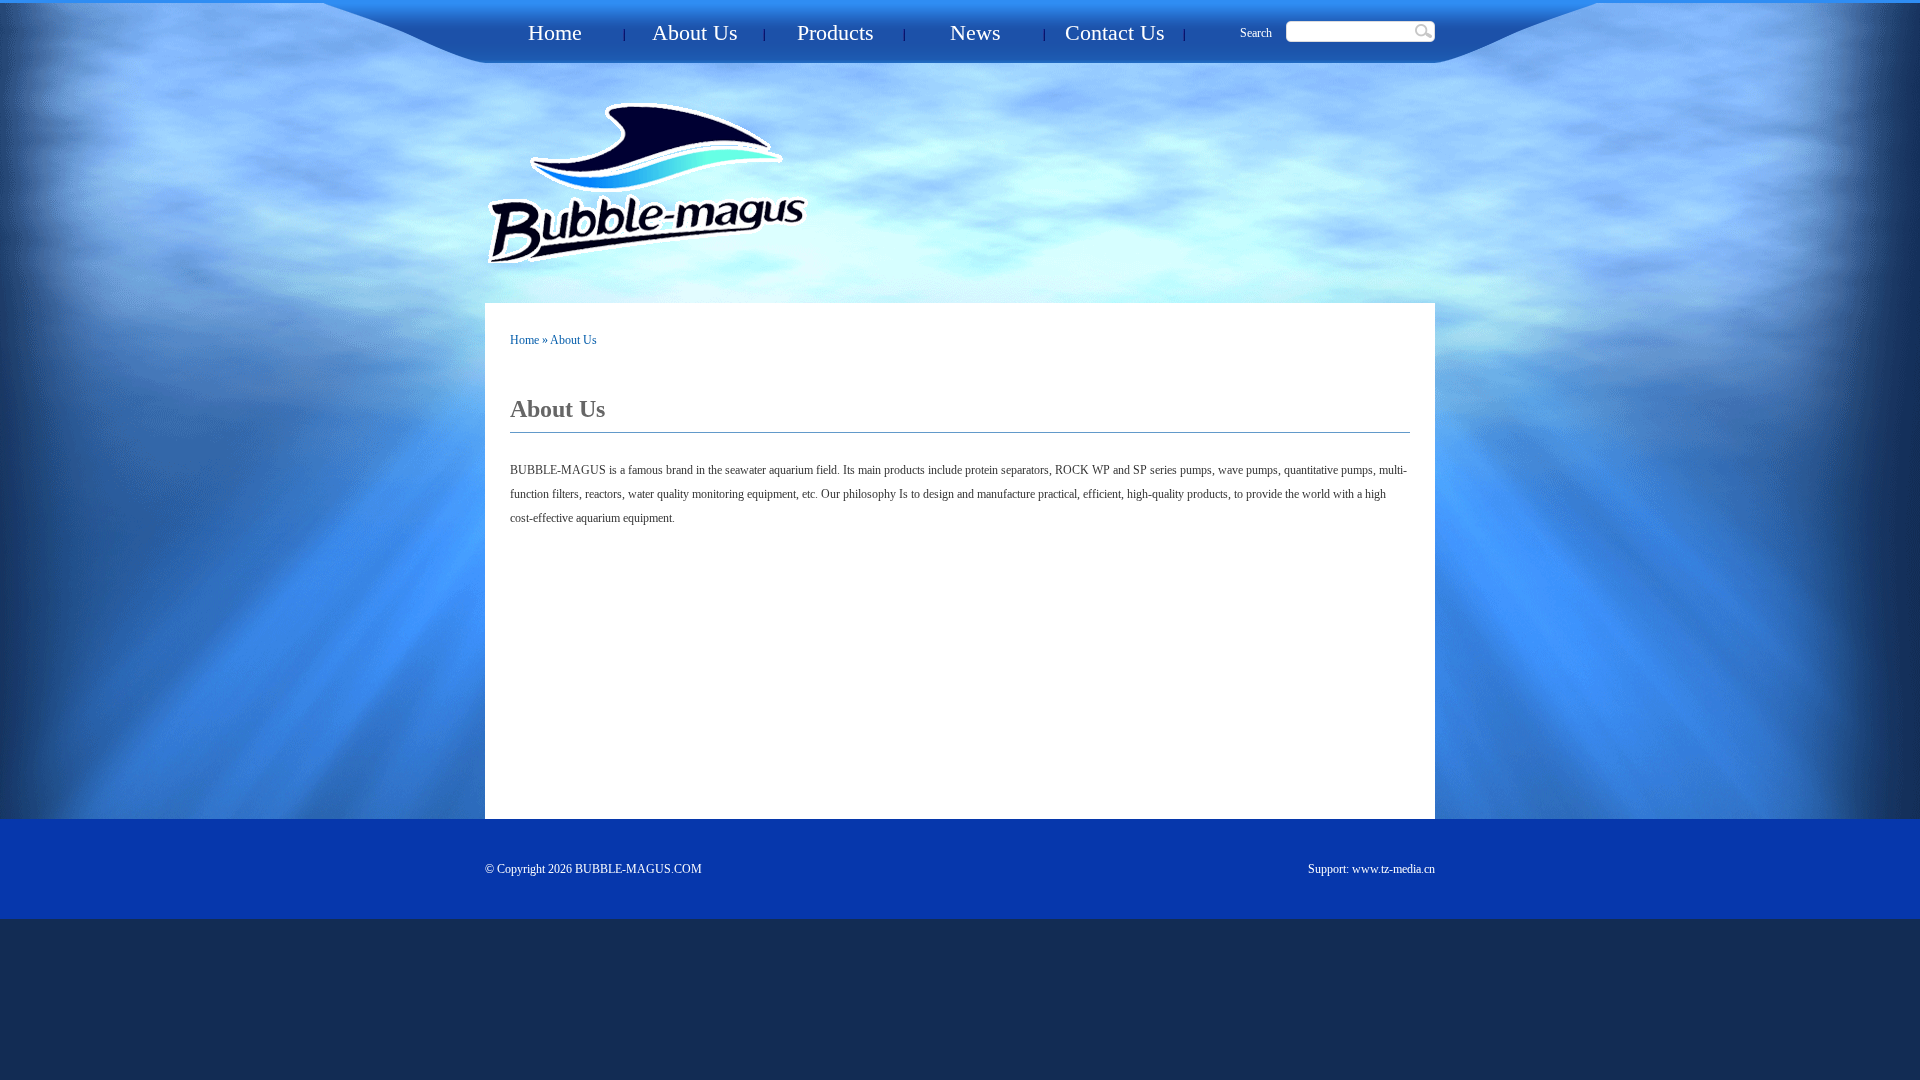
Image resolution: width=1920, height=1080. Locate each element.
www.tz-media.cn (1393, 869)
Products (835, 32)
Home (555, 32)
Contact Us (1115, 32)
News (975, 32)
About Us (695, 32)
